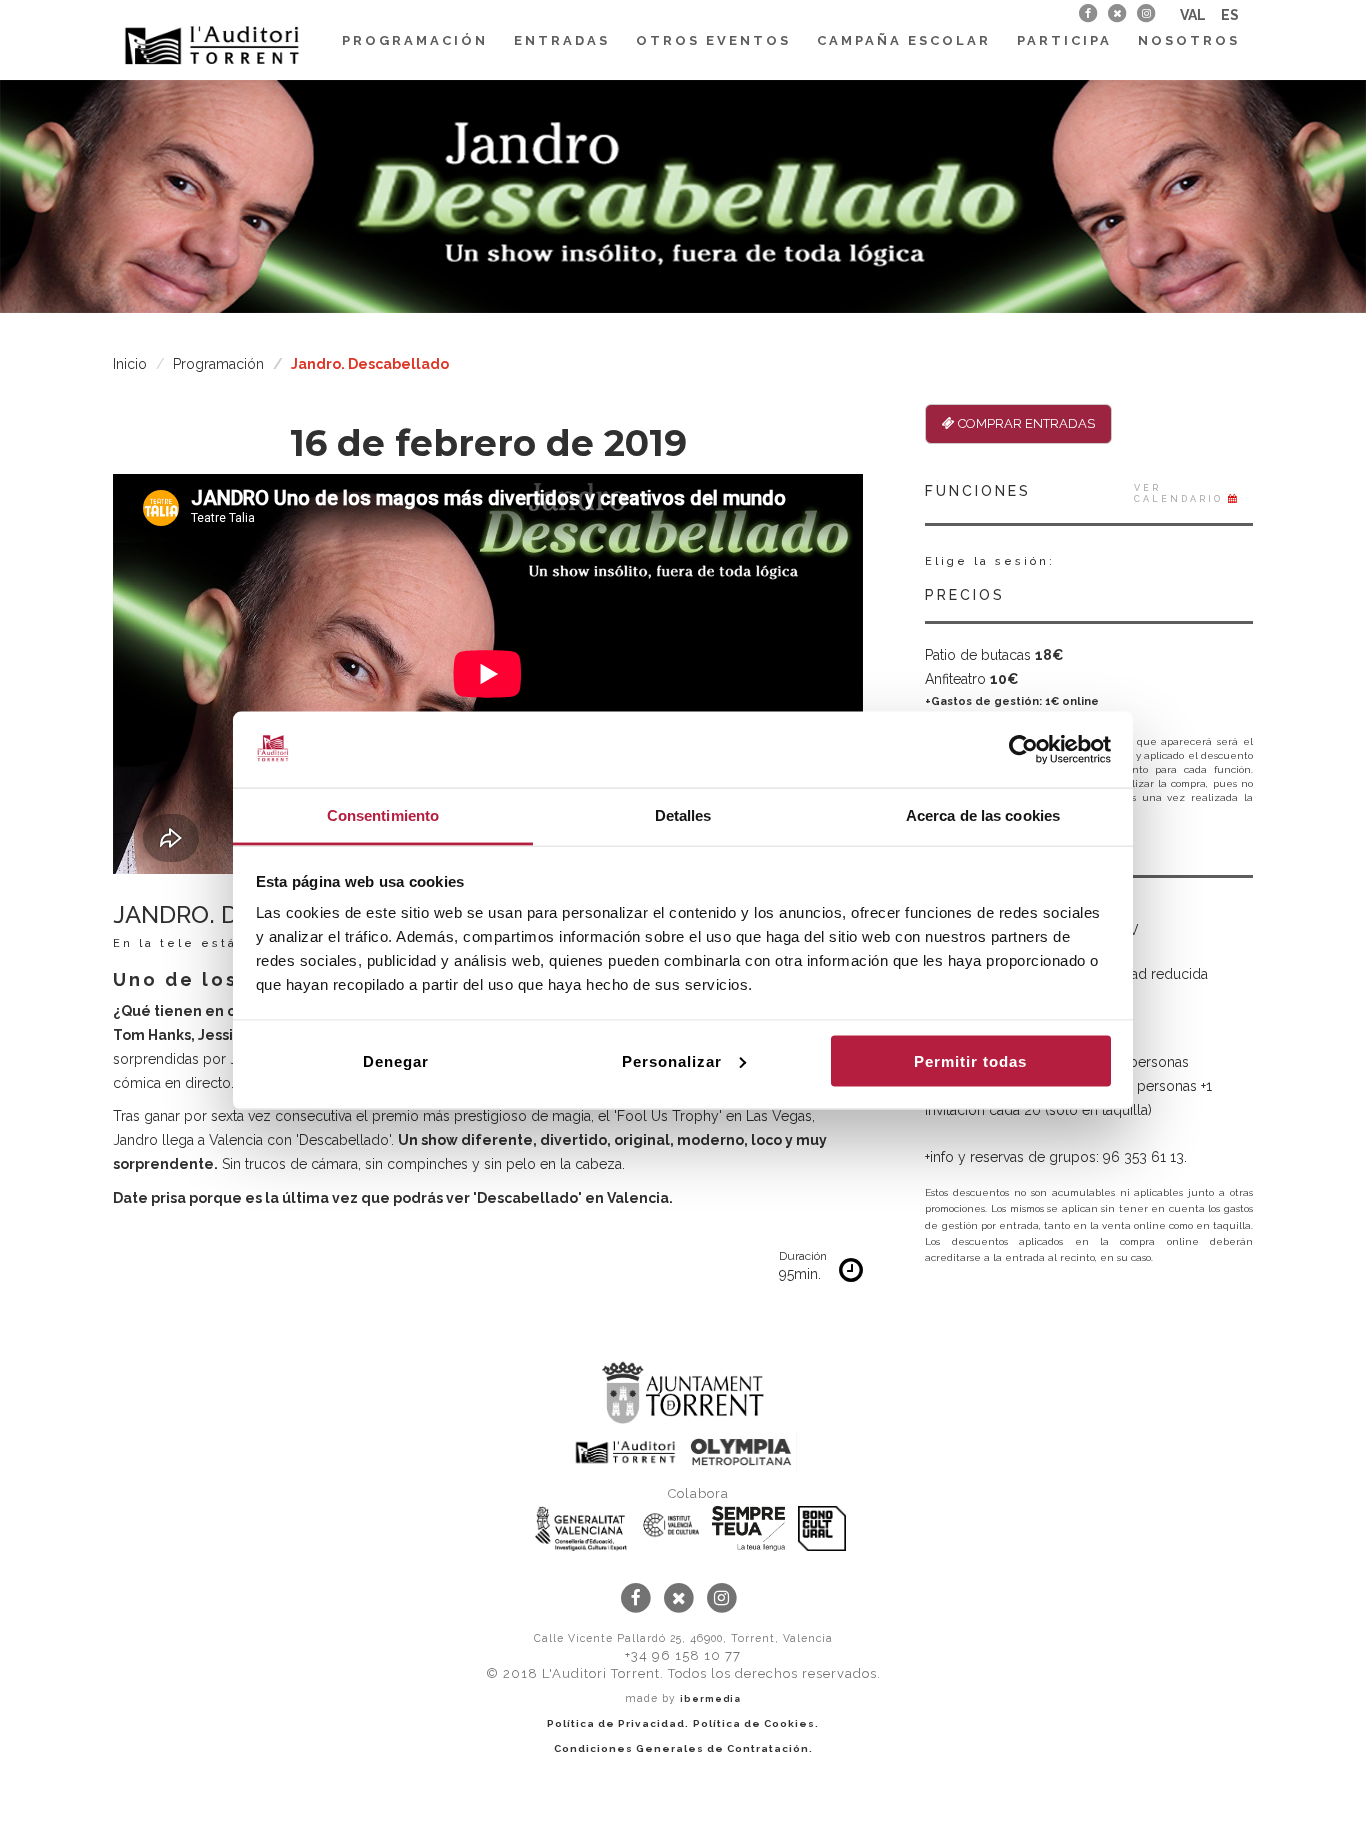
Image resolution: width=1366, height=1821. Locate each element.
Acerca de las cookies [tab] (983, 815)
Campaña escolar (904, 40)
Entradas (562, 40)
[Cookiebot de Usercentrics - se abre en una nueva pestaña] (1023, 750)
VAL (1193, 15)
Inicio (130, 364)
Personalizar (672, 1060)
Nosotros (1189, 40)
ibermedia (710, 1699)
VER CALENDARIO (1181, 493)
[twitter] (1116, 13)
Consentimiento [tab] (383, 815)
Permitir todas (970, 1060)
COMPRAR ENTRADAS (1025, 423)
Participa (1064, 40)
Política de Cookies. (756, 1723)
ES (1230, 15)
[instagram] (1146, 13)
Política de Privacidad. (618, 1723)
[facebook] (1087, 13)
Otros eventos (713, 40)
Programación (415, 40)
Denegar (396, 1060)
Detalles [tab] (683, 815)
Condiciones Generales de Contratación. (683, 1748)
